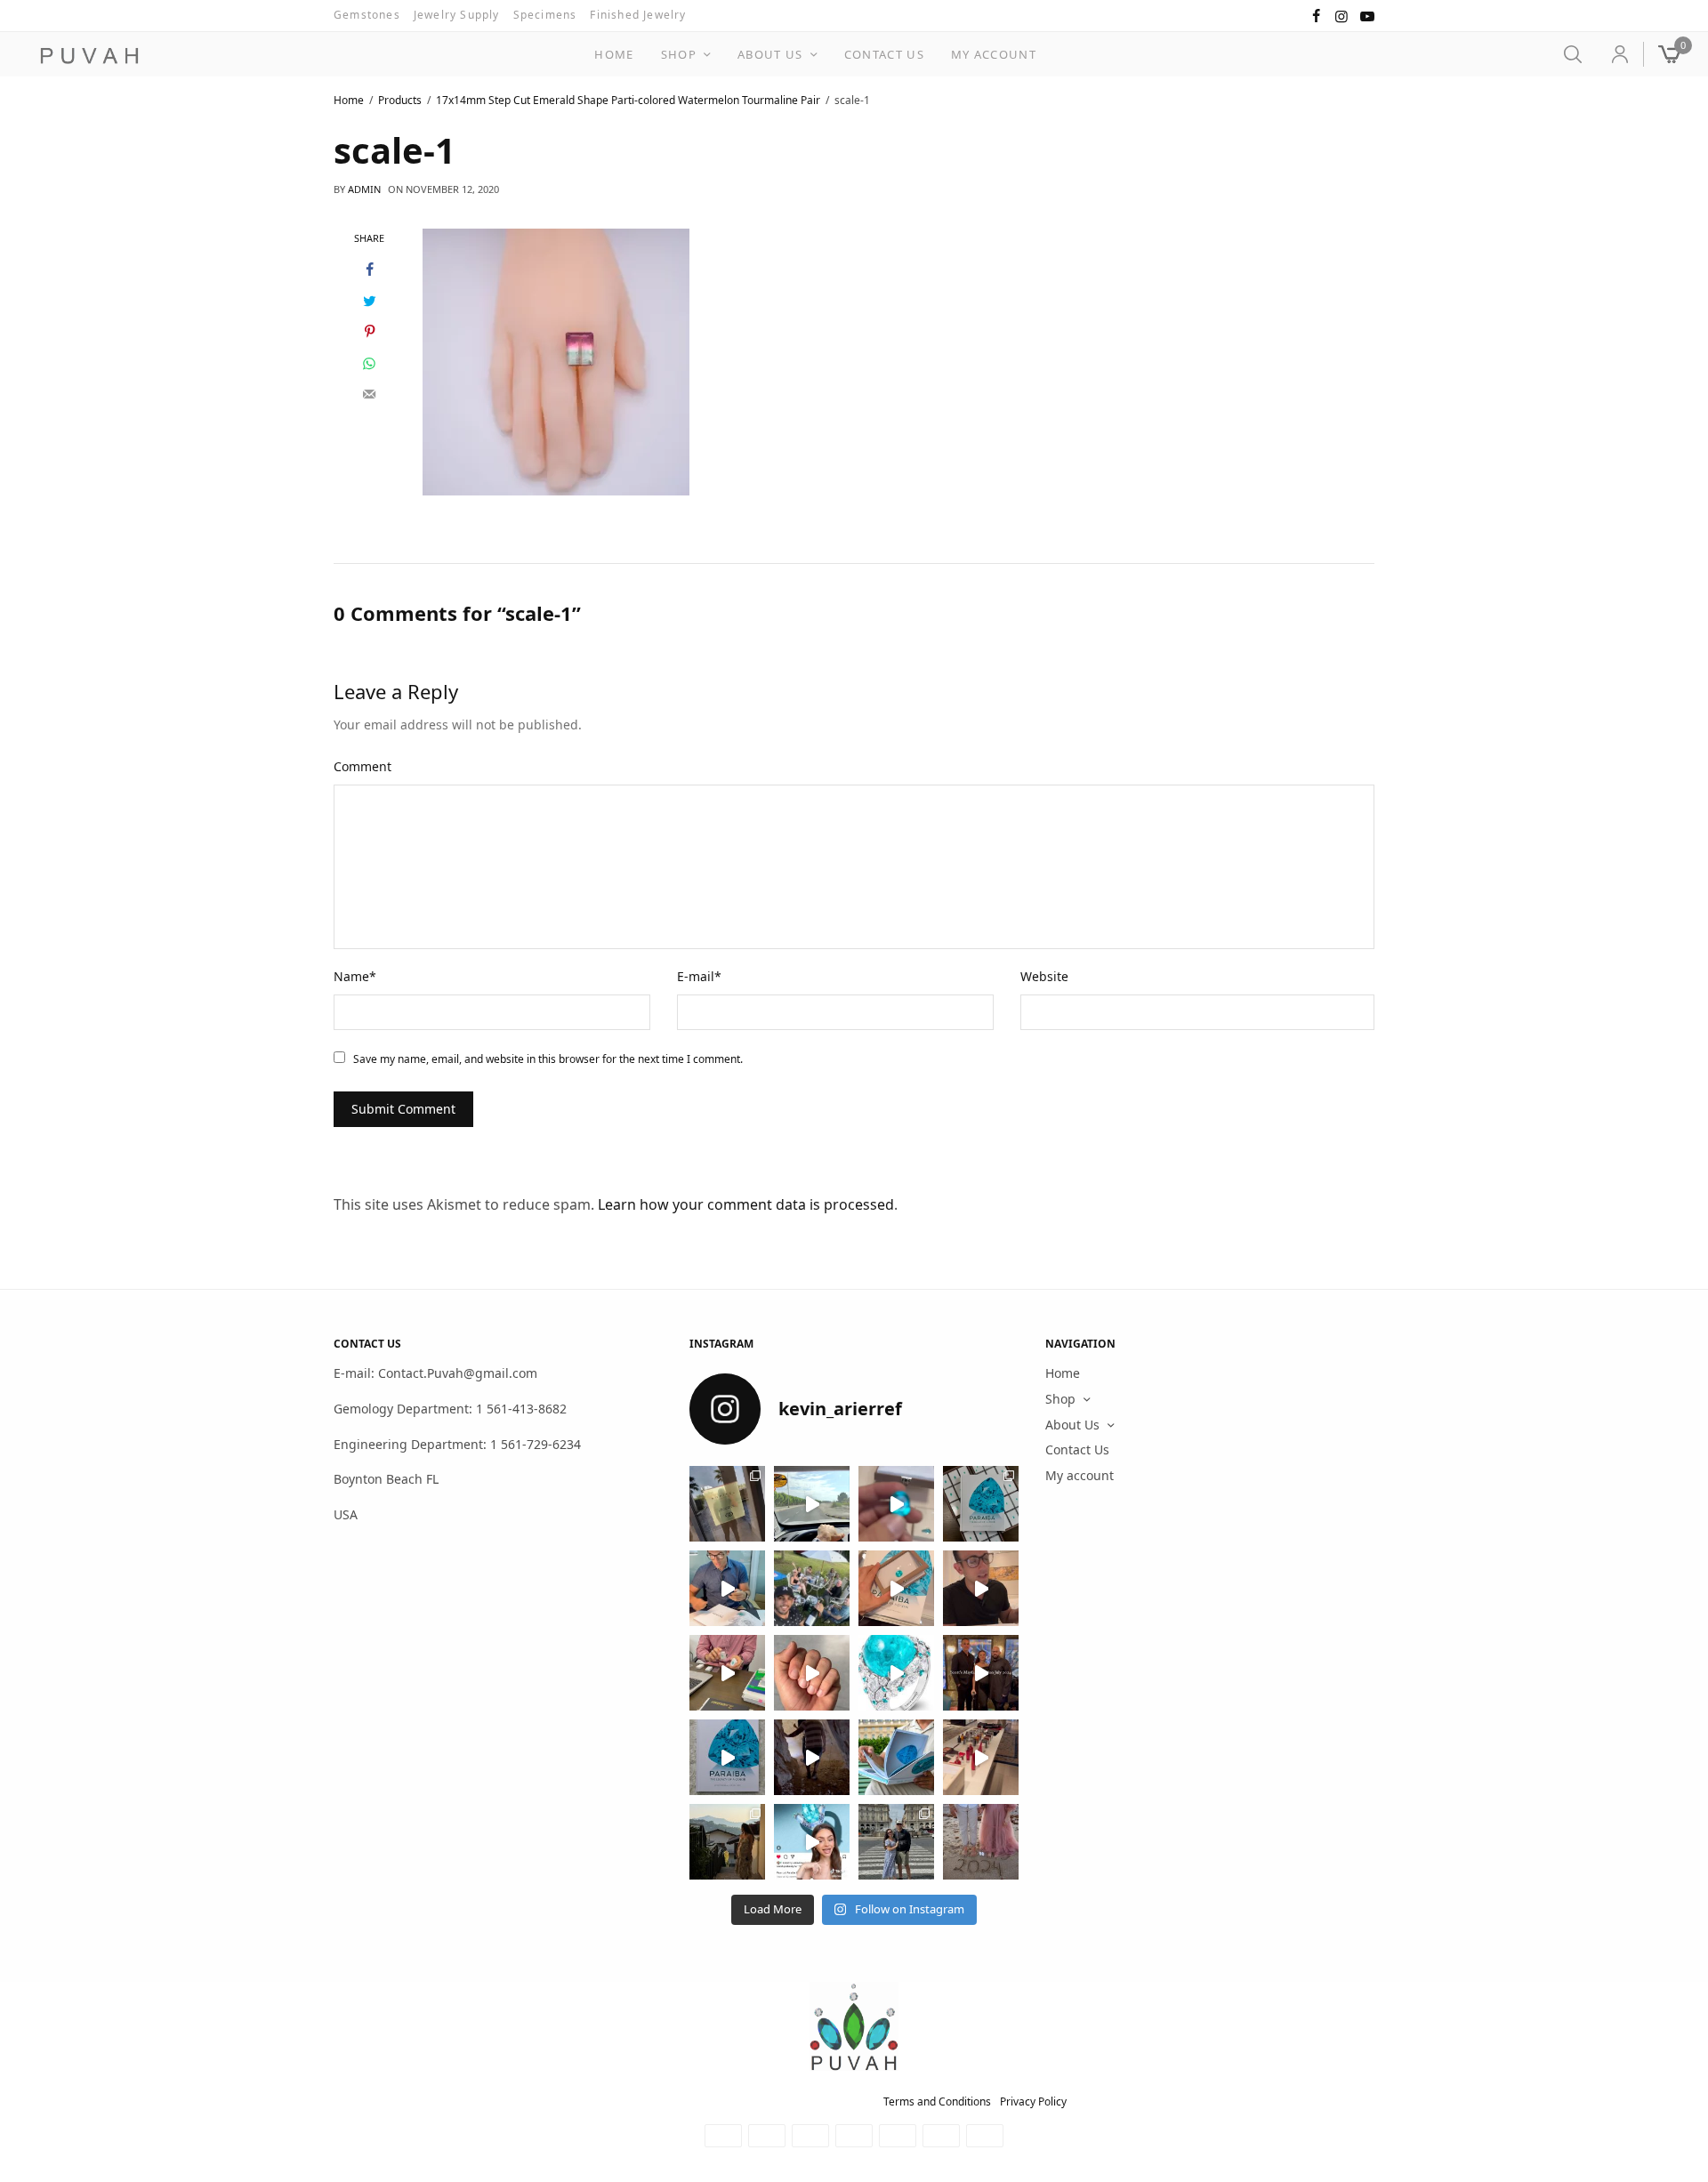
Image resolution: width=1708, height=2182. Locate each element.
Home (614, 54)
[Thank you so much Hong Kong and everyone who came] (896, 1588)
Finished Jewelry (638, 15)
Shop (679, 54)
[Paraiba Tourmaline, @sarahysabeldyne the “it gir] (812, 1842)
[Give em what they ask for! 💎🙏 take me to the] (896, 1504)
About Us (770, 54)
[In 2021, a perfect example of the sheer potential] (727, 1673)
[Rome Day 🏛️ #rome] (896, 1842)
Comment (363, 766)
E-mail (699, 976)
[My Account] (1612, 54)
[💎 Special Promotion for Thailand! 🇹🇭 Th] (727, 1588)
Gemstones (367, 15)
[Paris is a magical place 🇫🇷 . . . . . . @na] (981, 1757)
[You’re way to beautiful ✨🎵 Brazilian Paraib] (812, 1673)
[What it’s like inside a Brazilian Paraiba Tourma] (812, 1757)
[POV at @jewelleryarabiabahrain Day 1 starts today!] (812, 1504)
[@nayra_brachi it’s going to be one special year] (981, 1842)
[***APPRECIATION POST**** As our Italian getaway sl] (727, 1842)
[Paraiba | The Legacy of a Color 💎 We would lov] (896, 1757)
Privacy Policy (1033, 2101)
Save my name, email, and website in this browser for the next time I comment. (548, 1059)
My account (994, 54)
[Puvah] (89, 56)
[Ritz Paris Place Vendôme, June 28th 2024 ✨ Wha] (727, 1757)
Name (355, 976)
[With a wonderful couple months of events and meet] (981, 1504)
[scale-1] (556, 360)
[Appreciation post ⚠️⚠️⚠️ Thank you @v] (981, 1588)
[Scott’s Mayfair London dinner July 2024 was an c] (981, 1673)
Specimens (545, 15)
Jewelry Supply (457, 15)
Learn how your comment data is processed (746, 1204)
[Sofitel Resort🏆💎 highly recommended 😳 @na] (727, 1504)
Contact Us (884, 54)
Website (1044, 976)
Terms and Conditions (937, 2101)
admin (364, 189)
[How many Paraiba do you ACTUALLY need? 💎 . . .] (896, 1673)
